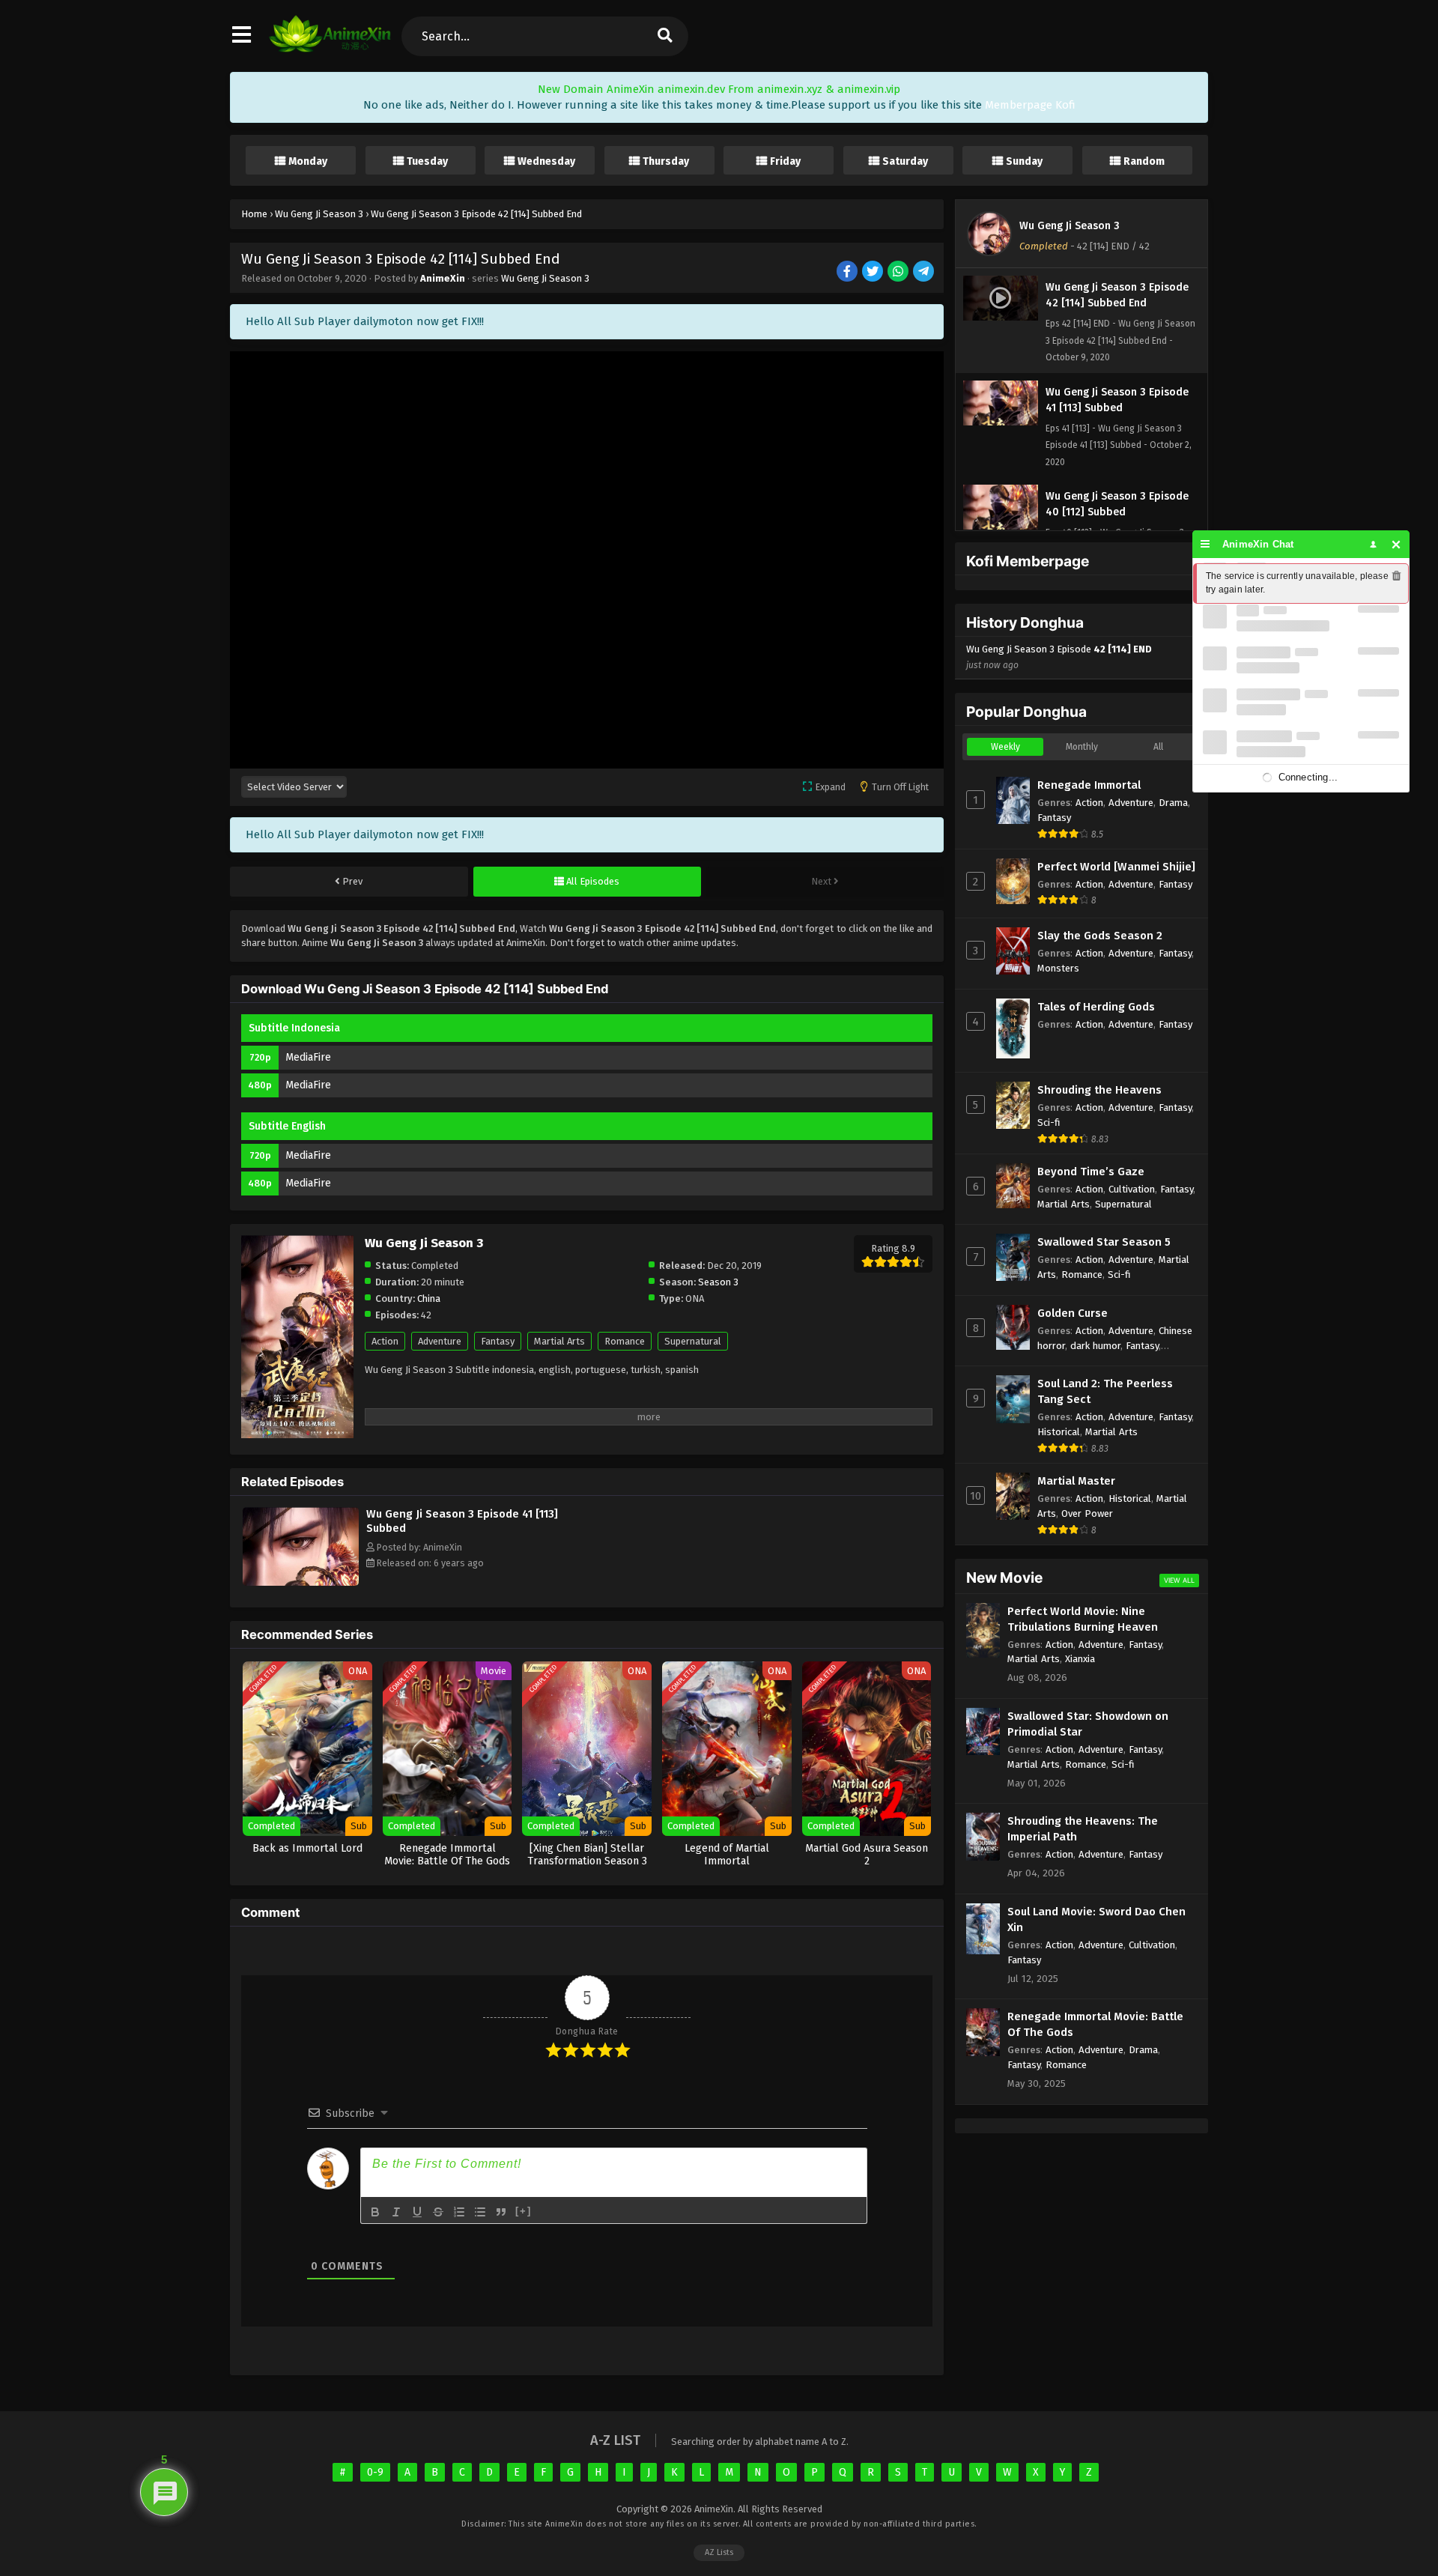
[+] (524, 2211)
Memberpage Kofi (1030, 105)
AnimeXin (443, 278)
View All (1179, 1580)
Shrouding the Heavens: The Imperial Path (1083, 1829)
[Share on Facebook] (848, 272)
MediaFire (308, 1057)
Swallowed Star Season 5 (1104, 1242)
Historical (1059, 1432)
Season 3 (718, 1282)
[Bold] (375, 2212)
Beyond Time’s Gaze (1091, 1172)
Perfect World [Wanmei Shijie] (1116, 867)
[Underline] (417, 2212)
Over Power (1087, 1513)
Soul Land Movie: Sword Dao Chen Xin (1096, 1919)
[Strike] (438, 2212)
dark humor (1095, 1346)
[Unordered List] (480, 2212)
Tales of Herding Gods (1096, 1007)
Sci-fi (1049, 1122)
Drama (1173, 803)
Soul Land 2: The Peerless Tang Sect (1105, 1391)
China (429, 1298)
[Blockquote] (501, 2212)
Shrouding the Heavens (1099, 1090)
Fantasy (498, 1341)
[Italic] (396, 2212)
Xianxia (1080, 1659)
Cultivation (1132, 1189)
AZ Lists (719, 2552)
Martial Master (1076, 1481)
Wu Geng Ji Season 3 (545, 278)
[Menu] (1205, 544)
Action (385, 1341)
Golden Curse (1073, 1313)
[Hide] (1396, 544)
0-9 (375, 2472)
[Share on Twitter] (874, 272)
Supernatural (693, 1341)
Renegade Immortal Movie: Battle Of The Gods (1095, 2024)
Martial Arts (559, 1341)
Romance (625, 1341)
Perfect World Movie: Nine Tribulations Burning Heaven (1083, 1619)
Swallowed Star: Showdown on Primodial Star (1088, 1724)
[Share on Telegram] (925, 272)
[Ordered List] (459, 2212)
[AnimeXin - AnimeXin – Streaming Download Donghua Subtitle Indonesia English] (330, 49)
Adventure (440, 1341)
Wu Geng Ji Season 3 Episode (1059, 657)
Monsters (1058, 968)
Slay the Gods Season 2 (1100, 936)
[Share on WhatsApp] (899, 272)
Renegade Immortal (1089, 785)
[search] (664, 36)
